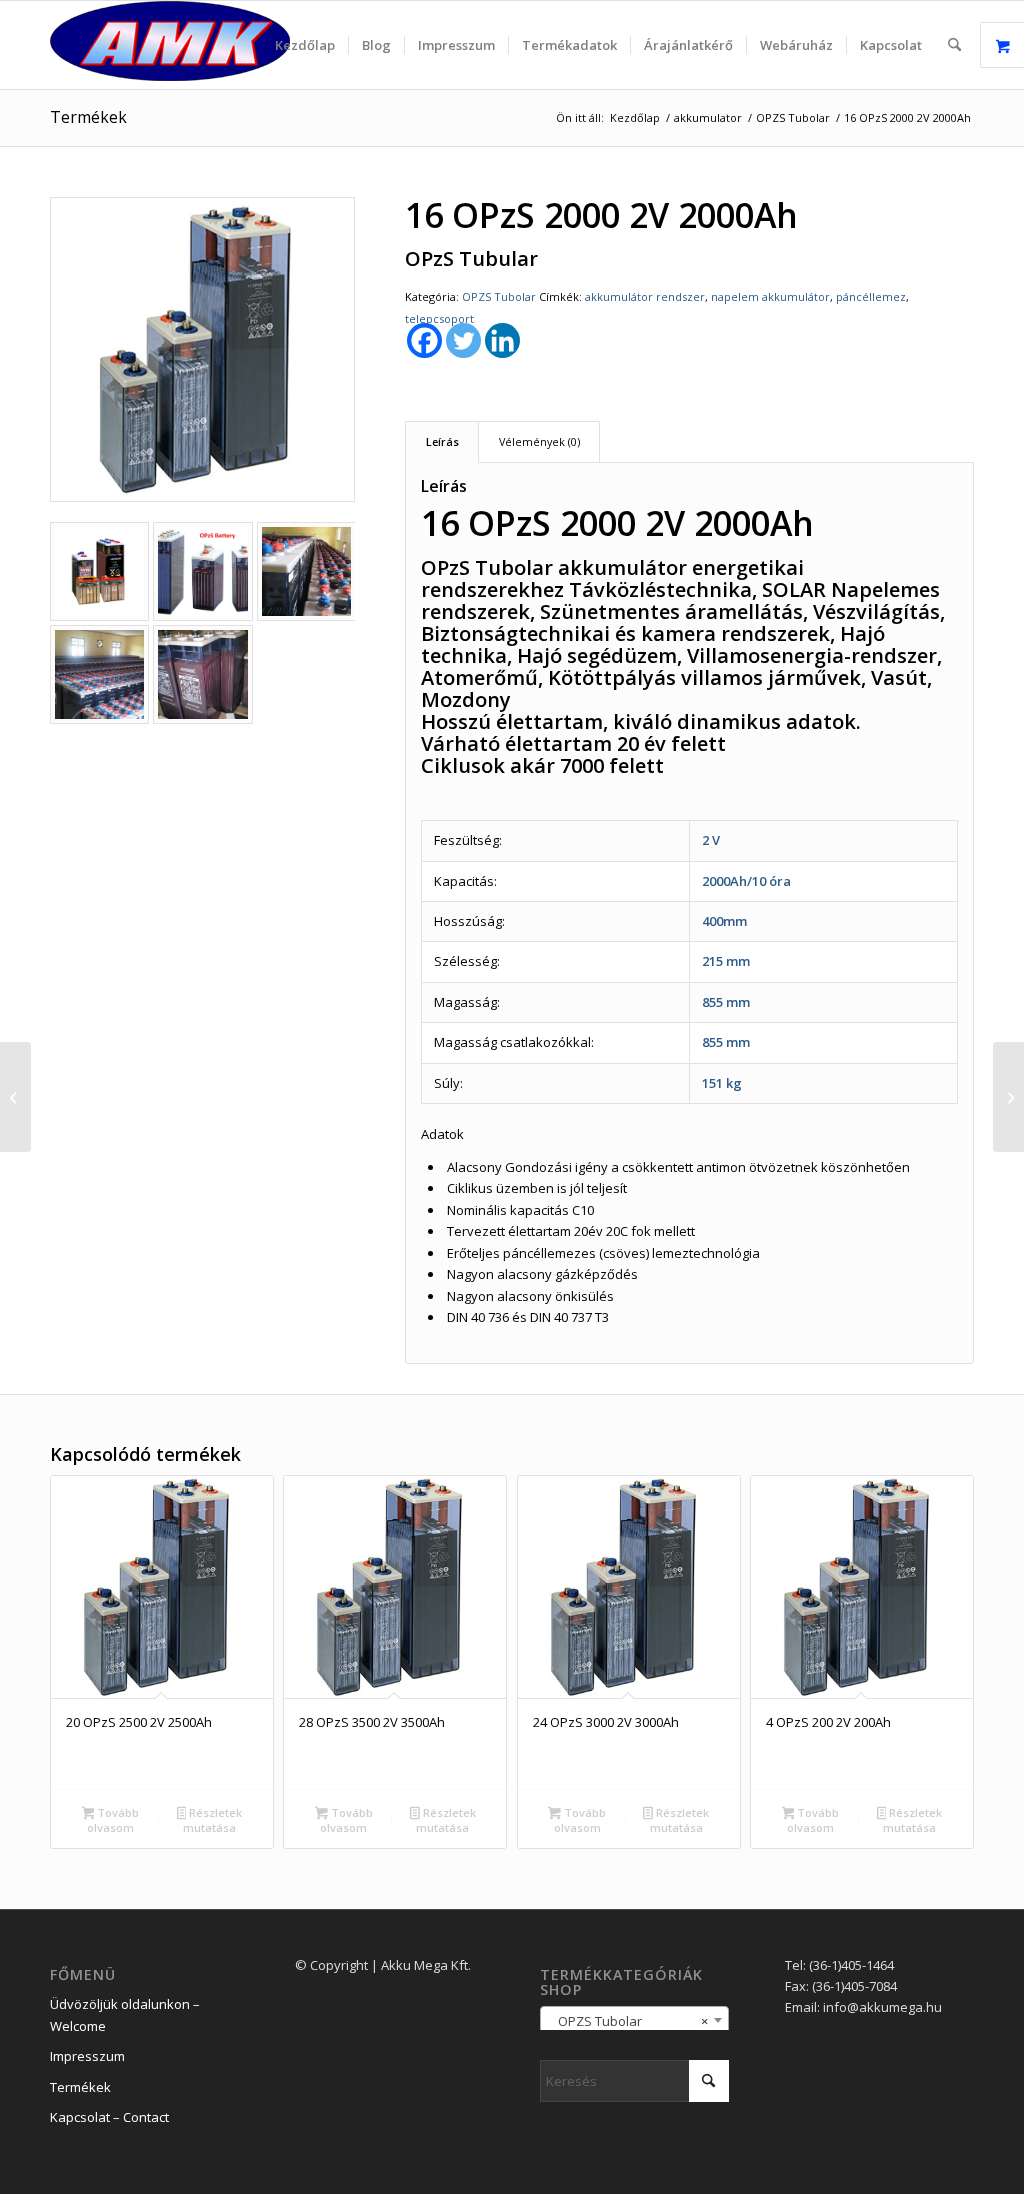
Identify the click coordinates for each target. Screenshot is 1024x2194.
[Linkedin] (502, 340)
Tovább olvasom (113, 1820)
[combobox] (634, 2020)
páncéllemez (871, 296)
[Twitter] (463, 340)
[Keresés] (954, 45)
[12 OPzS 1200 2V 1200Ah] (1008, 1097)
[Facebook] (424, 340)
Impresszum (87, 2056)
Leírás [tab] (442, 441)
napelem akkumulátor (770, 296)
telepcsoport (439, 318)
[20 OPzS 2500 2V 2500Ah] (15, 1097)
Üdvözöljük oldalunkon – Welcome (125, 2014)
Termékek (88, 117)
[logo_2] (170, 45)
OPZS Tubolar (499, 296)
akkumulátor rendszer (645, 296)
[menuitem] (305, 45)
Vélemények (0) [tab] (539, 441)
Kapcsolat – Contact (109, 2117)
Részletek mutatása (212, 1820)
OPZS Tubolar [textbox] (628, 2021)
